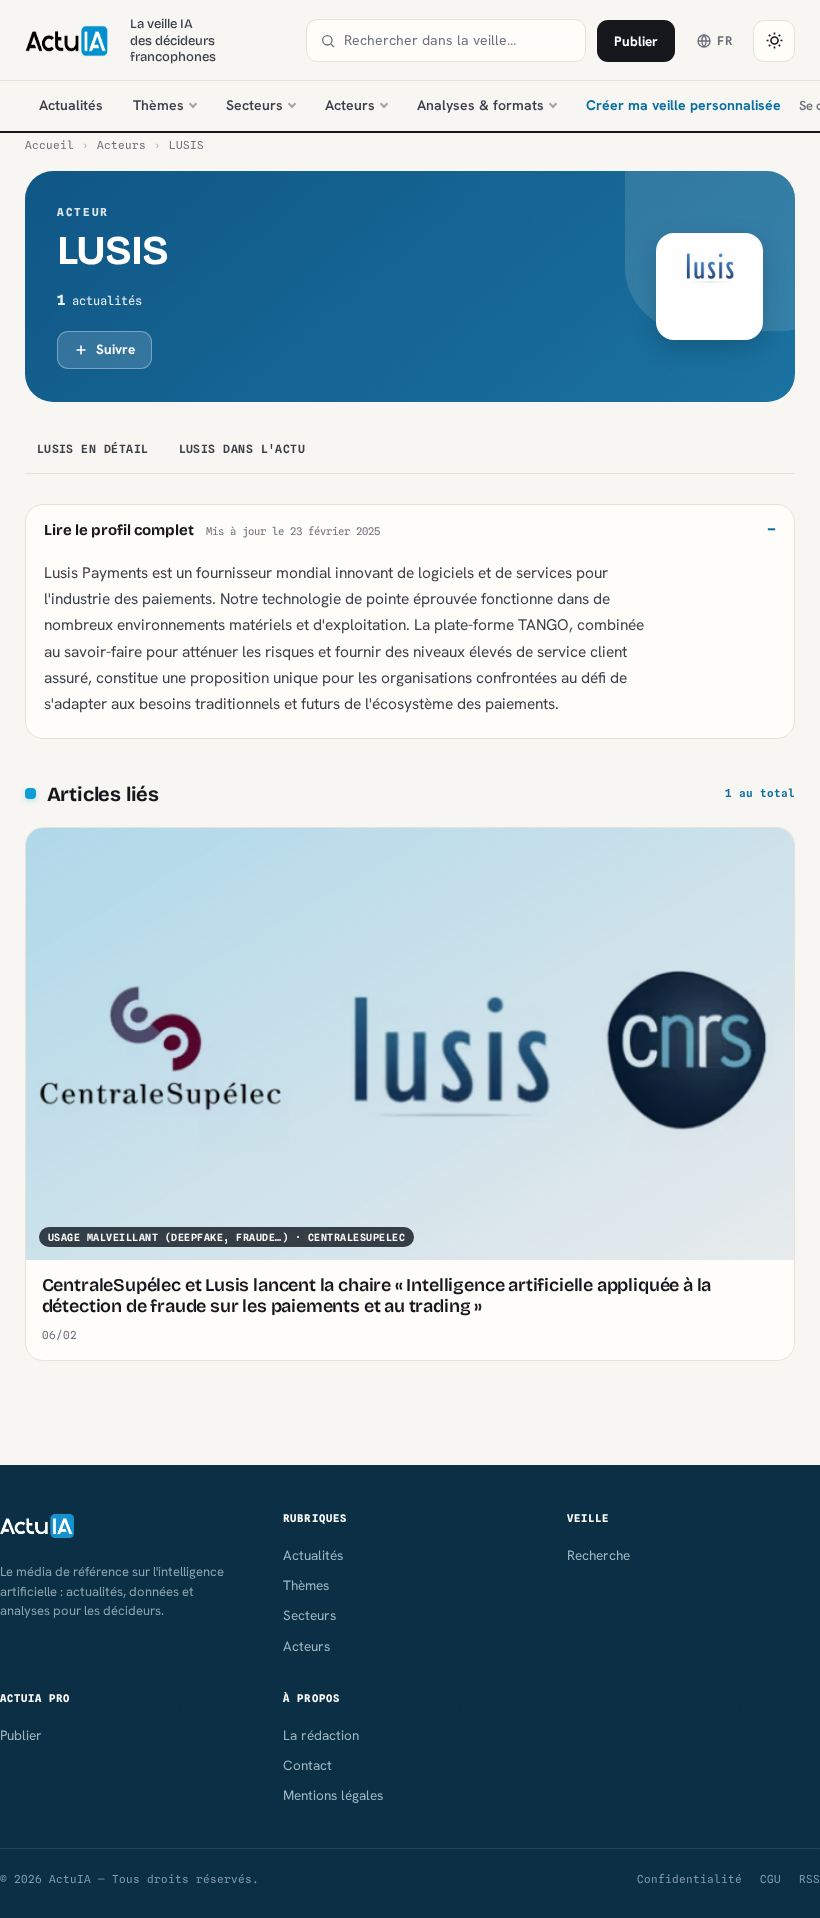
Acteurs (350, 105)
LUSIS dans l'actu (242, 449)
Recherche (598, 1555)
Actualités (71, 105)
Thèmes (158, 105)
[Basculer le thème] (774, 41)
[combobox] (458, 40)
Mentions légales (333, 1795)
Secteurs (254, 105)
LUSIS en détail (93, 449)
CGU (770, 1879)
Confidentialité (689, 1879)
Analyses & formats (480, 105)
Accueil (49, 145)
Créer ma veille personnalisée (683, 105)
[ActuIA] (66, 41)
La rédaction (321, 1735)
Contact (307, 1765)
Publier (636, 41)
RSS (809, 1879)
